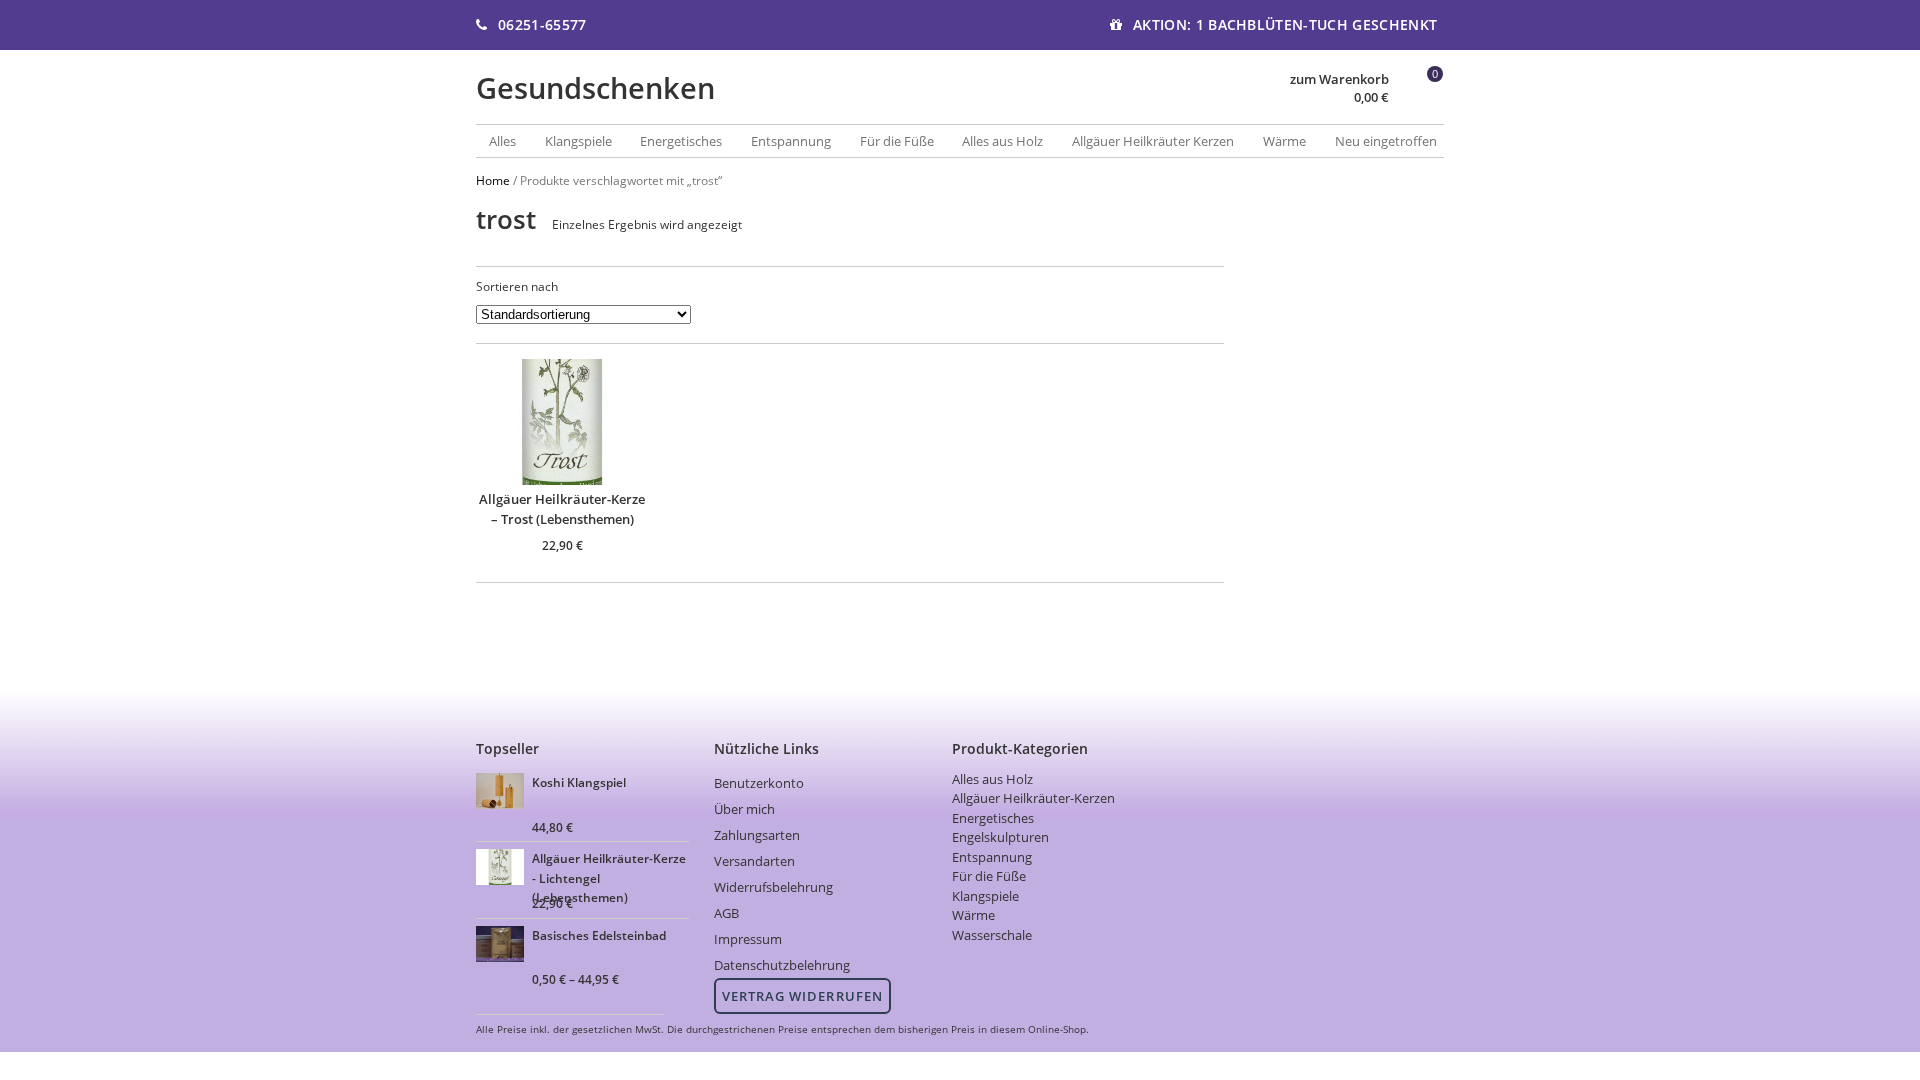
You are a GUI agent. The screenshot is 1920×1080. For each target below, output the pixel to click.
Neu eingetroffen (1386, 141)
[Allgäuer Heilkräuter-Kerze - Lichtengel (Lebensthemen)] (502, 869)
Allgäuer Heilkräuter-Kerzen (1033, 798)
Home (493, 180)
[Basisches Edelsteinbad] (502, 946)
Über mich (744, 809)
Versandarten (754, 861)
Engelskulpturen (1000, 837)
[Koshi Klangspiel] (502, 793)
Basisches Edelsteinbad (599, 935)
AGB (726, 913)
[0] (1420, 99)
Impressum (748, 939)
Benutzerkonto (759, 783)
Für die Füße (897, 141)
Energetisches (681, 141)
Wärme (1284, 141)
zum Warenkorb (1339, 79)
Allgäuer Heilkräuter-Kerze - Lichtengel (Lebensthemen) (609, 865)
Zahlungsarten (757, 835)
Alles (502, 141)
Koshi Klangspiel (579, 782)
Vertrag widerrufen (802, 996)
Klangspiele (578, 141)
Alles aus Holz (1002, 141)
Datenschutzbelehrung (782, 965)
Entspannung (791, 141)
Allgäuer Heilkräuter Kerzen (1153, 141)
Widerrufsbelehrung (773, 887)
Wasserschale (992, 935)
